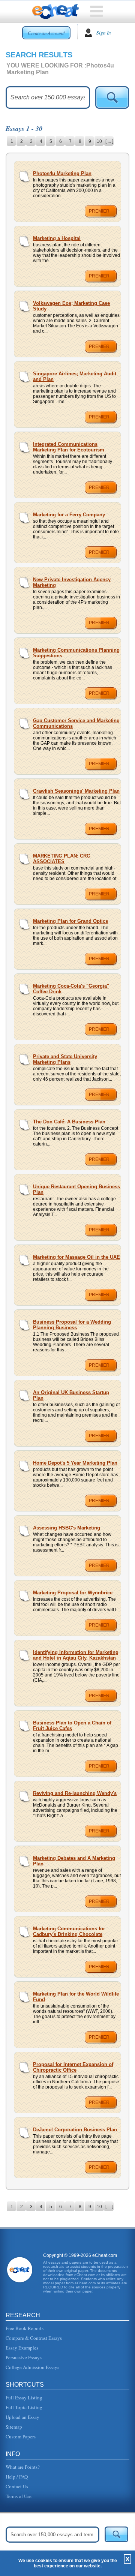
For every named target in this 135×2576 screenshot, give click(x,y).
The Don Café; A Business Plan (69, 1122)
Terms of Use (19, 2496)
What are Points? (23, 2467)
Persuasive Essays (24, 2357)
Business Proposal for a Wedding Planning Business (72, 1325)
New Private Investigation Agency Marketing (72, 582)
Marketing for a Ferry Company (69, 515)
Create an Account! (46, 33)
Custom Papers (21, 2437)
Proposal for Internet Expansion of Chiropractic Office (73, 2067)
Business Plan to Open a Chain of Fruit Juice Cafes (72, 1726)
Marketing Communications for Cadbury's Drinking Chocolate (69, 1931)
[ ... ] (109, 141)
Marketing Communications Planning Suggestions (76, 653)
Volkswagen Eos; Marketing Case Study (71, 306)
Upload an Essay (22, 2417)
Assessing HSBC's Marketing (67, 1528)
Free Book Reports (25, 2328)
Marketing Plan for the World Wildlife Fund (76, 1997)
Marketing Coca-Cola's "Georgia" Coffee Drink (71, 989)
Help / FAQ (17, 2477)
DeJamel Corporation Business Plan (75, 2130)
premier (99, 211)
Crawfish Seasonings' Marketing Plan (76, 791)
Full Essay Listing (24, 2398)
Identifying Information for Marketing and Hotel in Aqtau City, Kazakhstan (76, 1655)
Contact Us (17, 2486)
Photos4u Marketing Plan (62, 173)
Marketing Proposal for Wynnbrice (73, 1593)
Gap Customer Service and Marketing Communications (76, 723)
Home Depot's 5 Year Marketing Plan (75, 1463)
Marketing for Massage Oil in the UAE (76, 1257)
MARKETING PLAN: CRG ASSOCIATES (62, 859)
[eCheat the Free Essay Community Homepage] (56, 12)
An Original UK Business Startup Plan (71, 1395)
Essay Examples (22, 2348)
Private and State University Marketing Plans (65, 1059)
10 (99, 141)
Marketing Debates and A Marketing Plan (74, 1861)
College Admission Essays (32, 2367)
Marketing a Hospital (57, 238)
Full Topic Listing (24, 2407)
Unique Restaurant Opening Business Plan (76, 1189)
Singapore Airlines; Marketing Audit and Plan (75, 376)
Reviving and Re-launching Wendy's (75, 1793)
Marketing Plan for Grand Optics (70, 921)
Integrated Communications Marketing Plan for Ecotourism (69, 447)
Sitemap (14, 2427)
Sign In (104, 33)
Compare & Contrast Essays (34, 2338)
